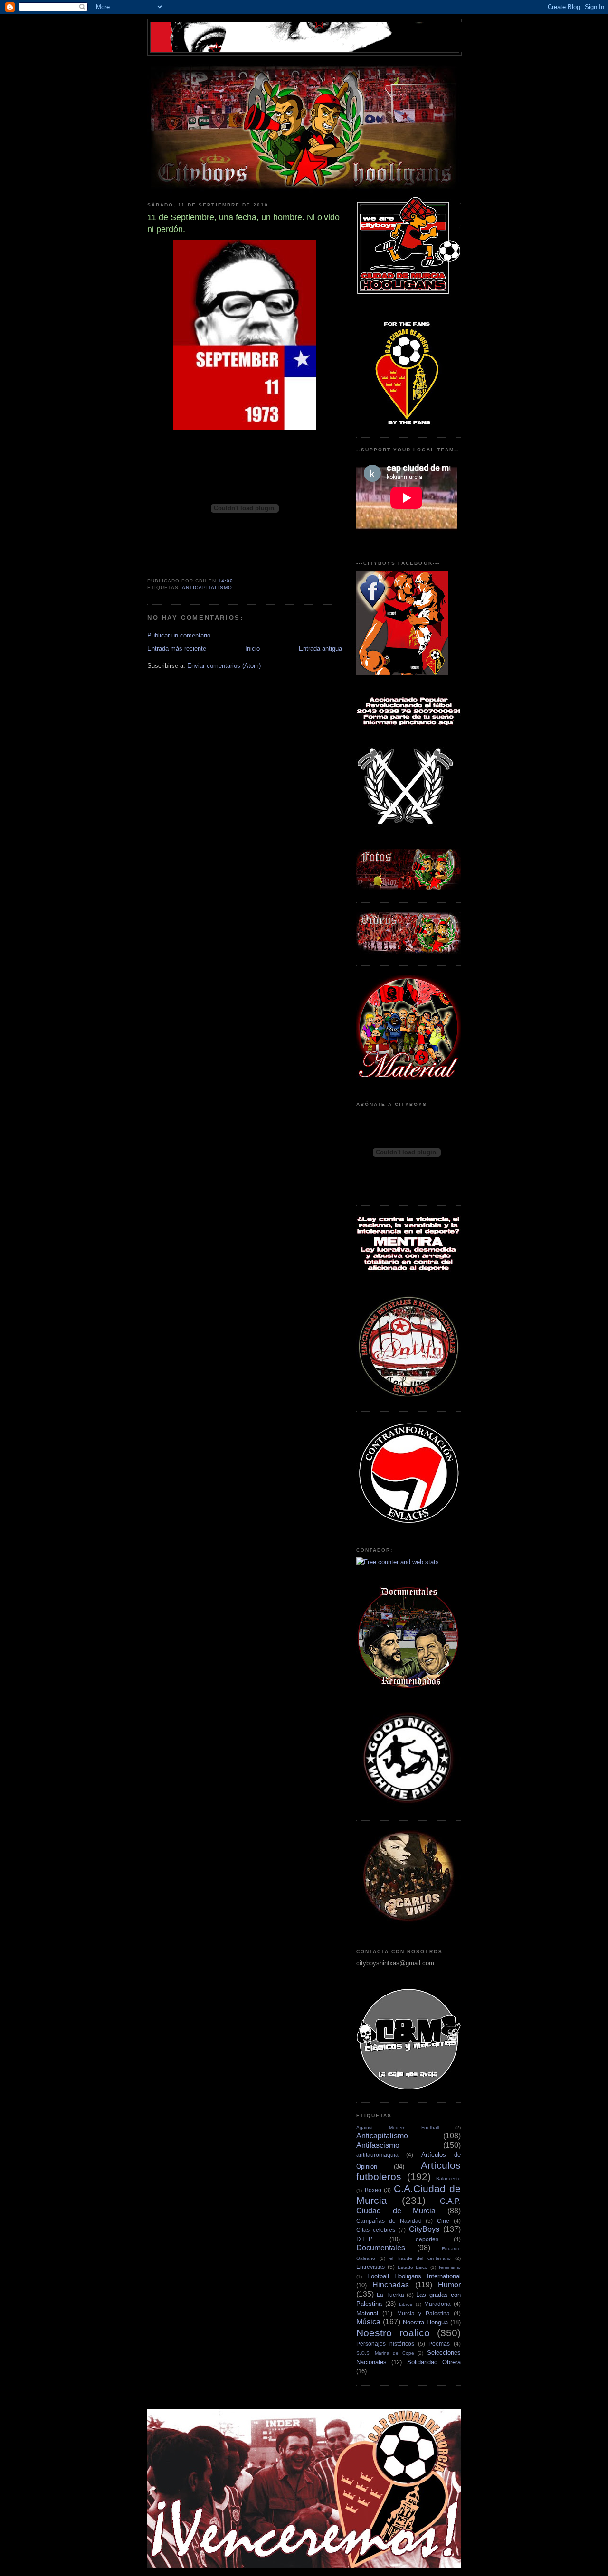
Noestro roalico (393, 2333)
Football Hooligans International (414, 2276)
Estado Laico (413, 2267)
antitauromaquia (377, 2155)
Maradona (437, 2304)
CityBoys (424, 2229)
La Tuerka (390, 2295)
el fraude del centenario (420, 2258)
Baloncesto (448, 2178)
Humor (449, 2285)
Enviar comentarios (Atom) (224, 666)
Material (367, 2313)
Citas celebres (376, 2230)
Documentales (381, 2248)
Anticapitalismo (207, 587)
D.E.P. (365, 2239)
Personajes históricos (385, 2344)
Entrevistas (370, 2267)
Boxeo (373, 2190)
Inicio (252, 649)
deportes (427, 2239)
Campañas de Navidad (389, 2221)
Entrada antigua (320, 649)
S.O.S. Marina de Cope (385, 2353)
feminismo (450, 2267)
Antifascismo (378, 2145)
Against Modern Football (398, 2128)
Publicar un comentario (179, 635)
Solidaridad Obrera (434, 2362)
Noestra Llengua (425, 2322)
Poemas (439, 2344)
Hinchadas (391, 2285)
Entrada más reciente (177, 649)
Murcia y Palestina (423, 2313)
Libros (406, 2304)
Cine (443, 2221)
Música (368, 2322)
